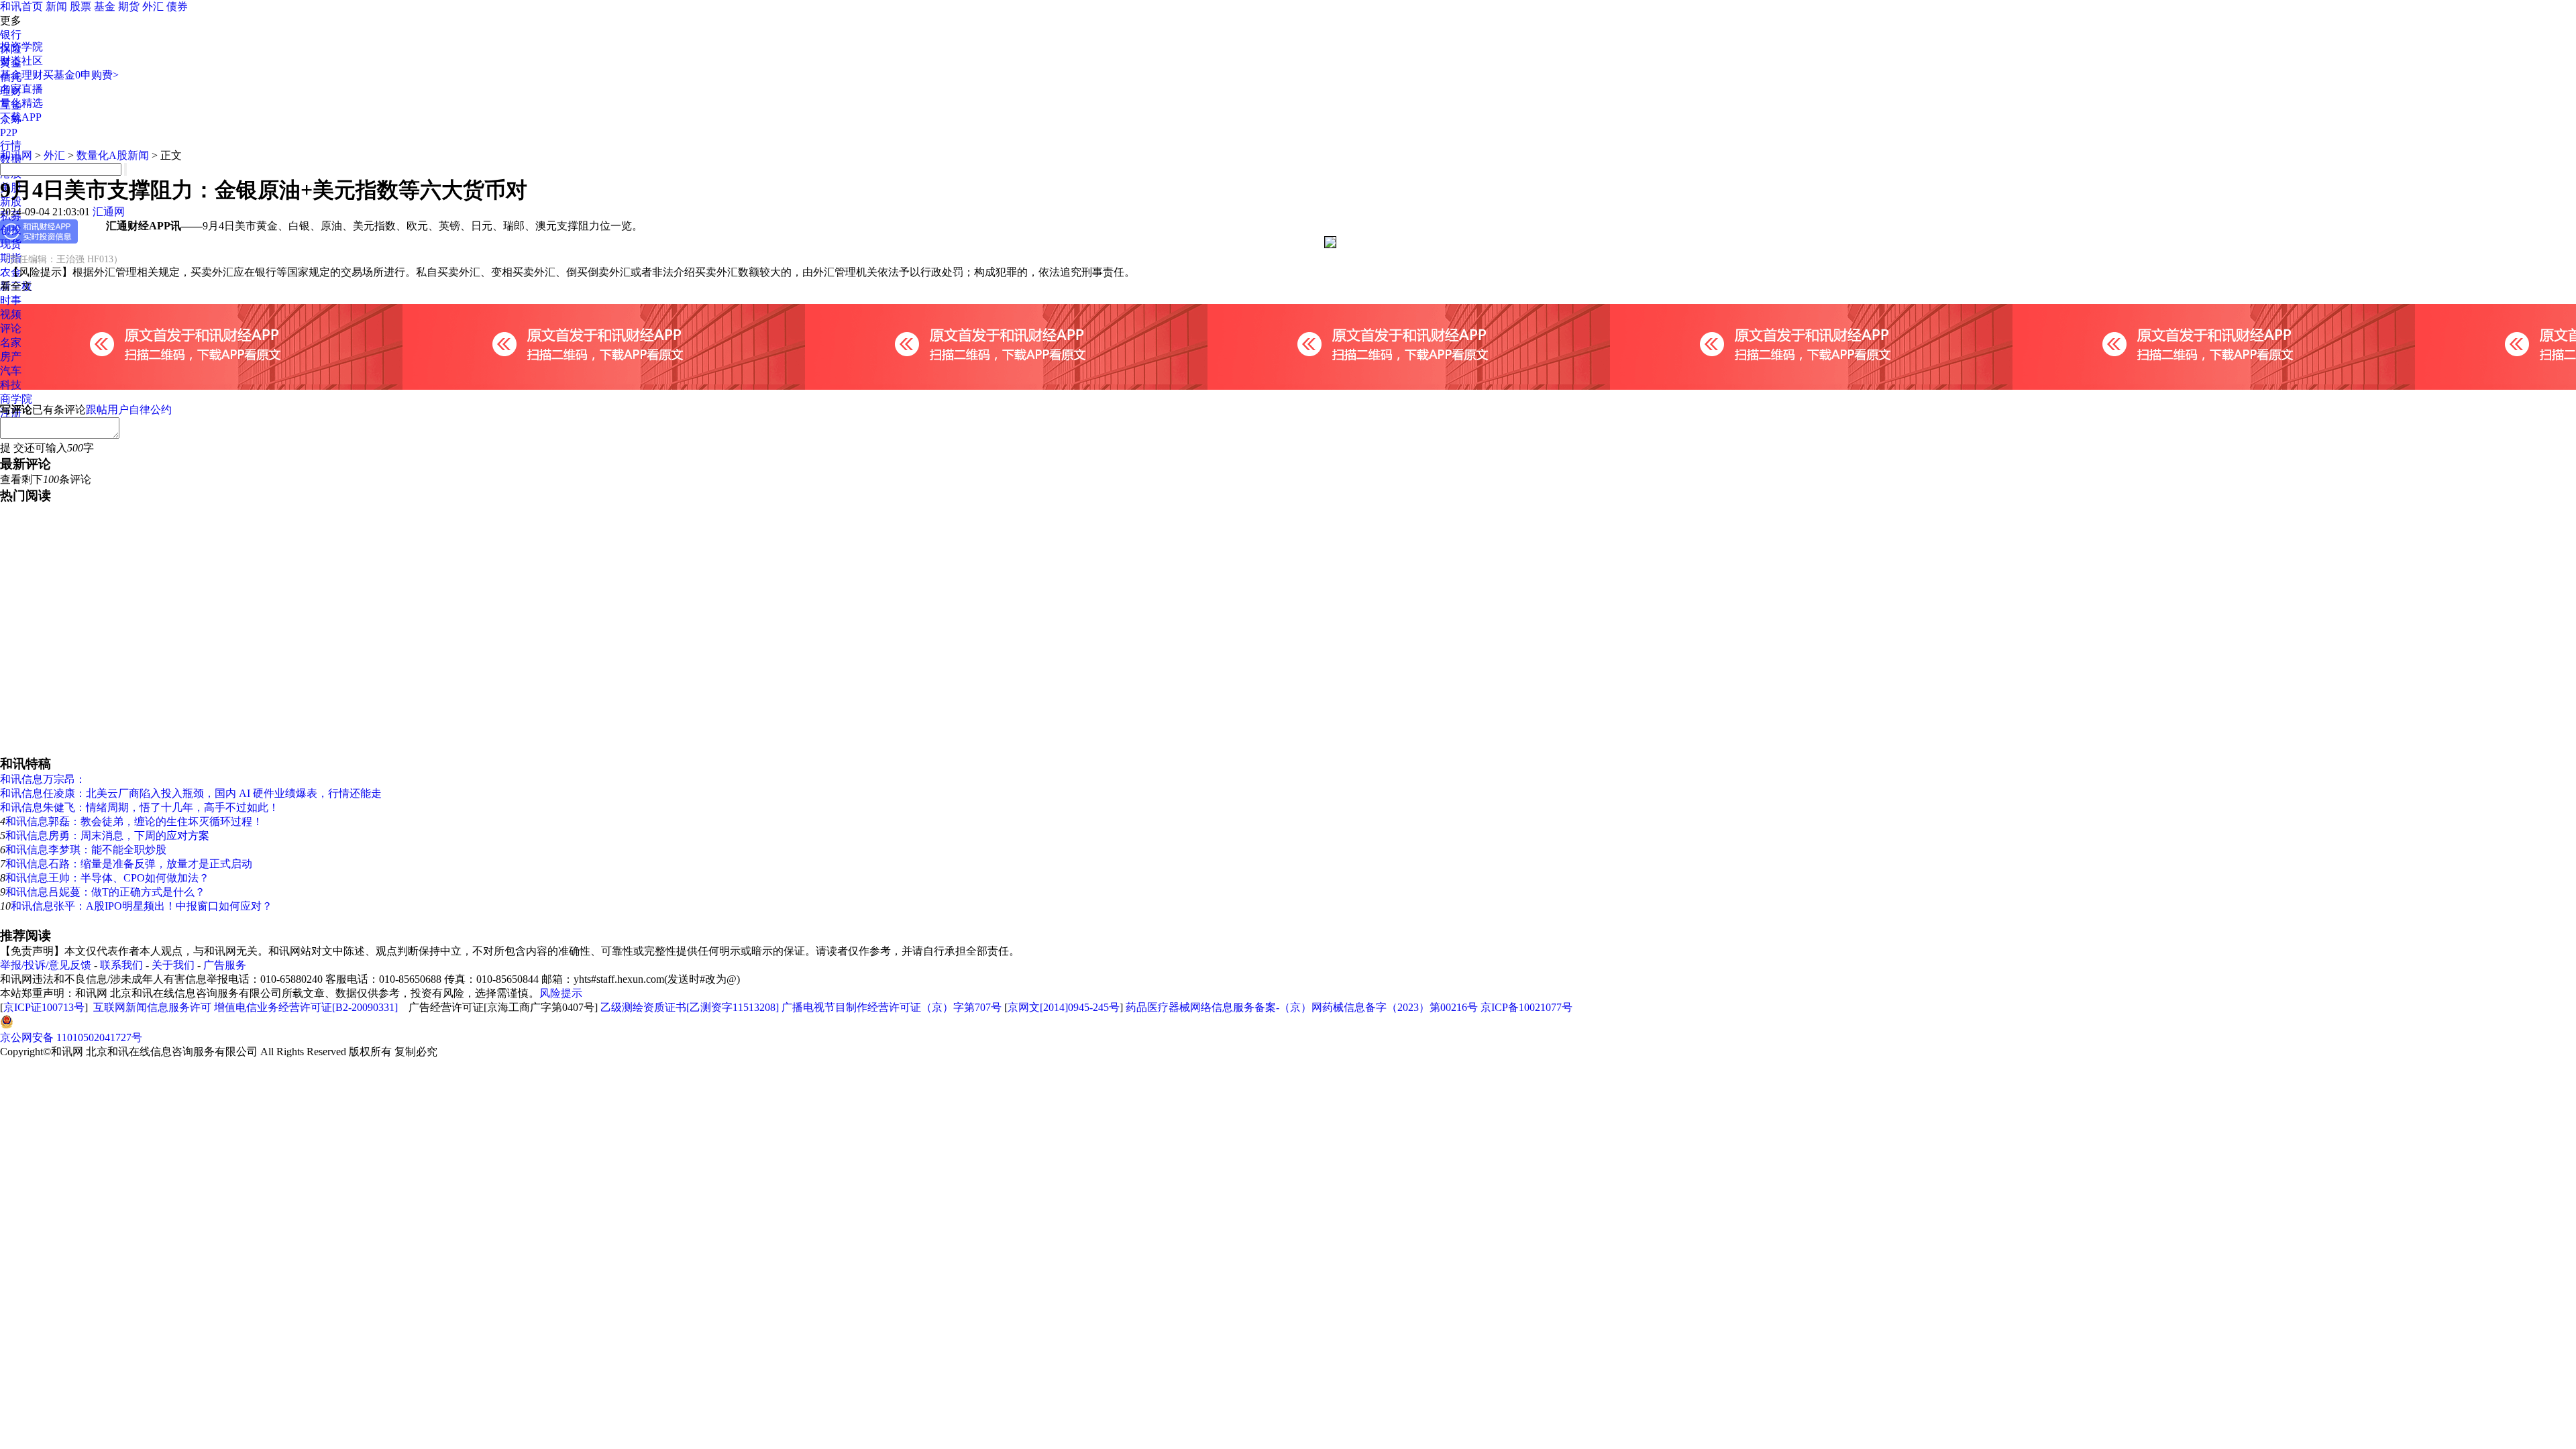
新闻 (56, 6)
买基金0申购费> (81, 75)
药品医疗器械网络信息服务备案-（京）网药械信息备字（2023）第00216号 (1302, 1007)
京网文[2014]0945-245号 (1064, 1007)
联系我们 (121, 965)
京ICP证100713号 (44, 1007)
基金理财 (21, 75)
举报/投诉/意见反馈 (46, 965)
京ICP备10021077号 (1526, 1007)
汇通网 (109, 212)
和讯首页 (21, 6)
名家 (11, 342)
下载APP (21, 117)
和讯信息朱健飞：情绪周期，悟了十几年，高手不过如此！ (140, 807)
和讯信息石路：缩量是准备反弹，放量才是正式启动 (129, 864)
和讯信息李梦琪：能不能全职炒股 (86, 850)
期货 (129, 6)
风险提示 (561, 993)
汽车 (11, 371)
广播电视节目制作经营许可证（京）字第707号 (892, 1007)
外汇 (153, 6)
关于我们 (173, 965)
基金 (105, 6)
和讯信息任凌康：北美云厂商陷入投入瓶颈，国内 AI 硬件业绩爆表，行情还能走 (191, 793)
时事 (11, 300)
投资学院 (21, 47)
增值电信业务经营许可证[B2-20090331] (306, 1007)
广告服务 (225, 965)
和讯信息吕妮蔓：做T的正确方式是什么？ (105, 892)
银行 (11, 35)
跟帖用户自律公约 (129, 410)
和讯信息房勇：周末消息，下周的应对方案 (107, 836)
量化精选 (21, 103)
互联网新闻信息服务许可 (152, 1007)
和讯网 (16, 155)
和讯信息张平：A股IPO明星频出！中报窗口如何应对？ (142, 906)
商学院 (16, 399)
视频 (11, 314)
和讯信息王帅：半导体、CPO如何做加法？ (107, 878)
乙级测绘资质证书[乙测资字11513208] (690, 1007)
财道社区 (21, 61)
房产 (11, 357)
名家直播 (21, 89)
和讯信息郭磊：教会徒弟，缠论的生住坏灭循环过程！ (134, 821)
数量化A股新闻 (113, 155)
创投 (11, 230)
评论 (11, 328)
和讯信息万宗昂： (43, 779)
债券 (177, 6)
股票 (80, 6)
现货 (11, 244)
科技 (11, 385)
